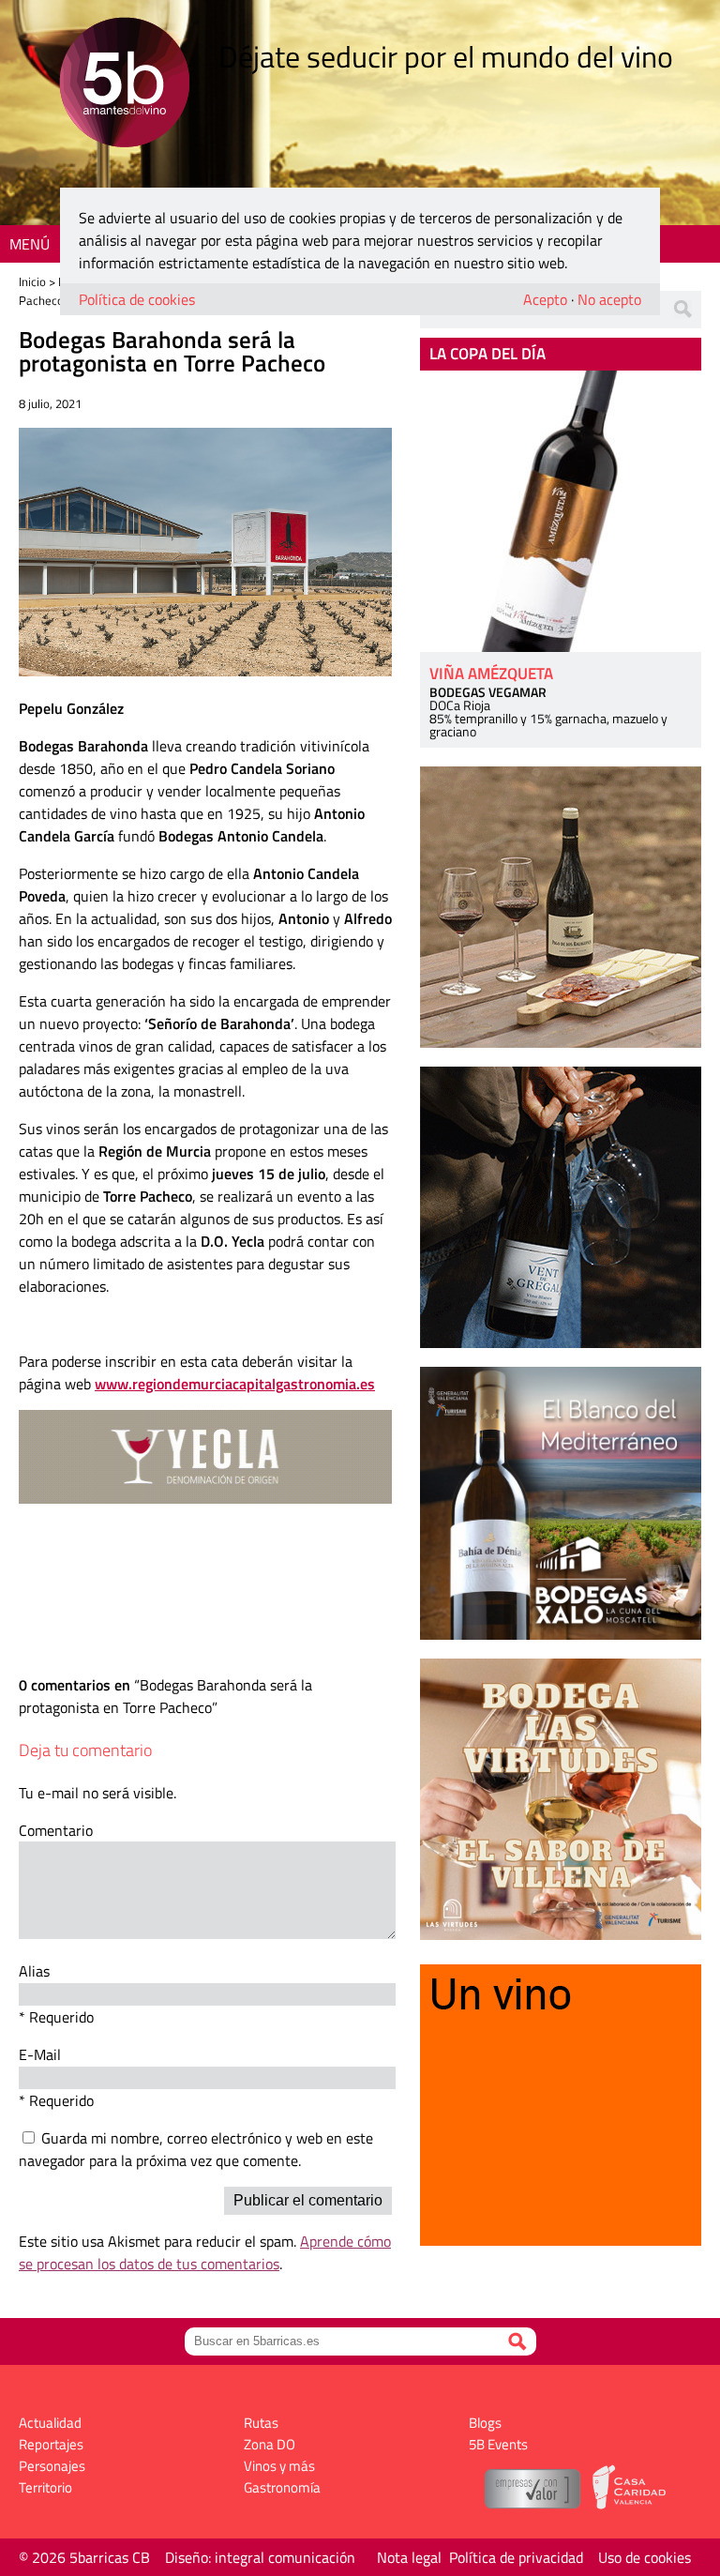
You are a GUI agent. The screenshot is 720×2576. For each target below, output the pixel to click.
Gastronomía (282, 2487)
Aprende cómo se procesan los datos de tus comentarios (205, 2252)
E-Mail (40, 2054)
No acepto (609, 299)
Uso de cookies (645, 2557)
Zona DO (270, 2444)
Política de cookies (137, 299)
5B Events (498, 2444)
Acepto (545, 299)
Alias (34, 1971)
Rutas (261, 2423)
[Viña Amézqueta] (561, 511)
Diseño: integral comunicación (260, 2557)
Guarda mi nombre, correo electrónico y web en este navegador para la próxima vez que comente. (196, 2149)
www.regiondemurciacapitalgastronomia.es (235, 1384)
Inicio (32, 281)
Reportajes (51, 2444)
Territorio (45, 2487)
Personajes (52, 2466)
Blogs (485, 2423)
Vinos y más (279, 2466)
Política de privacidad (516, 2557)
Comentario (56, 1830)
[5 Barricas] (124, 85)
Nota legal (409, 2557)
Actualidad (50, 2423)
